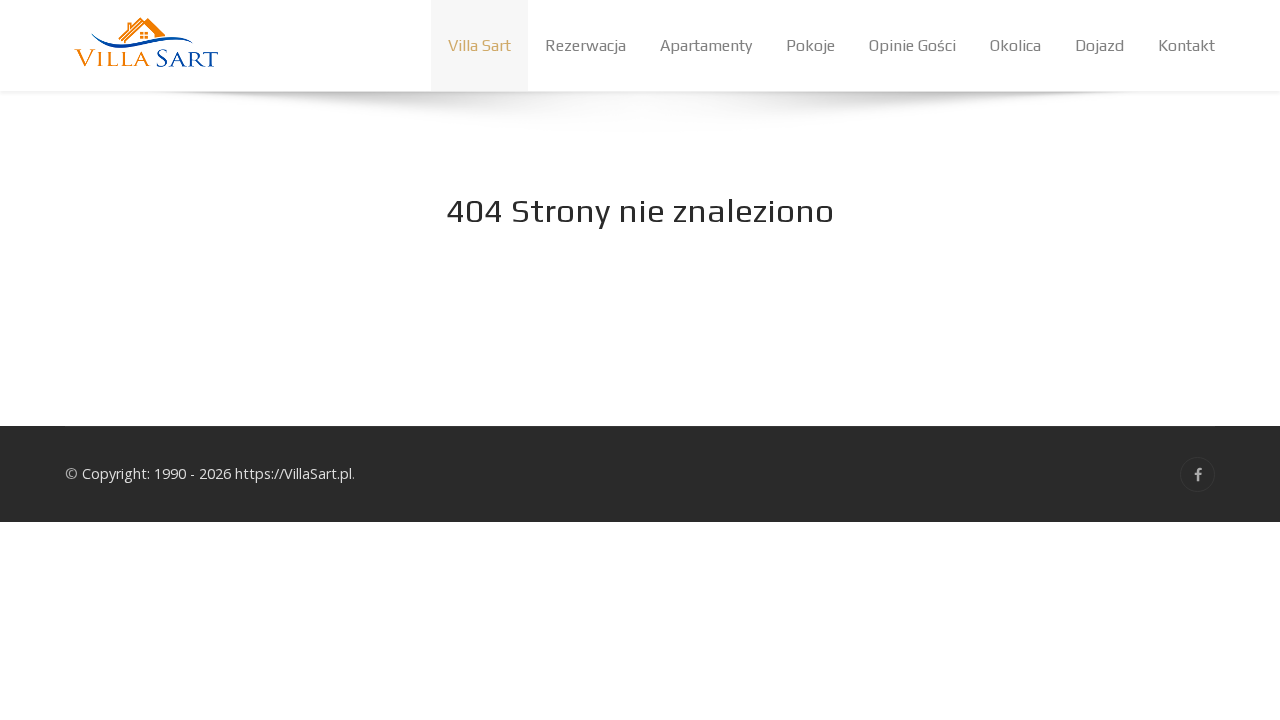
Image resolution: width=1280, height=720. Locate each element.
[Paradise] (146, 45)
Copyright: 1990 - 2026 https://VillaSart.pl (217, 473)
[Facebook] (1197, 474)
